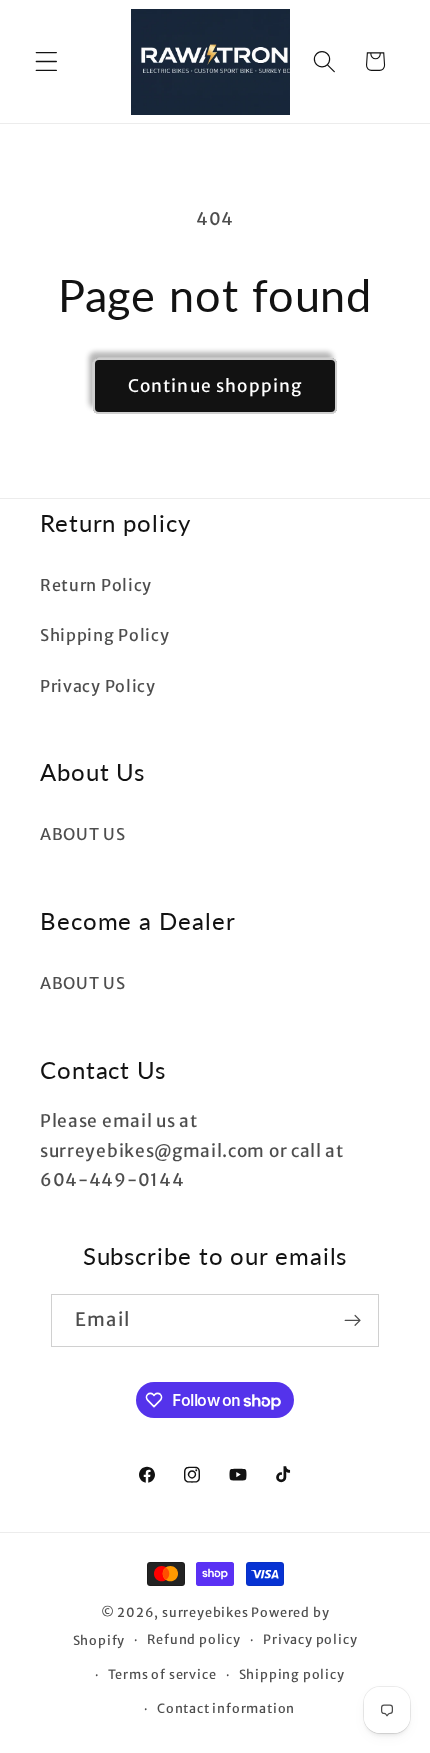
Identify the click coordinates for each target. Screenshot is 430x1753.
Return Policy (96, 585)
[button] (46, 61)
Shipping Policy (104, 635)
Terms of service (162, 1674)
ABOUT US (83, 834)
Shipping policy (292, 1674)
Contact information (226, 1708)
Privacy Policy (98, 686)
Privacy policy (310, 1639)
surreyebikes (205, 1612)
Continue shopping (215, 386)
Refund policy (193, 1639)
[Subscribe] (352, 1321)
